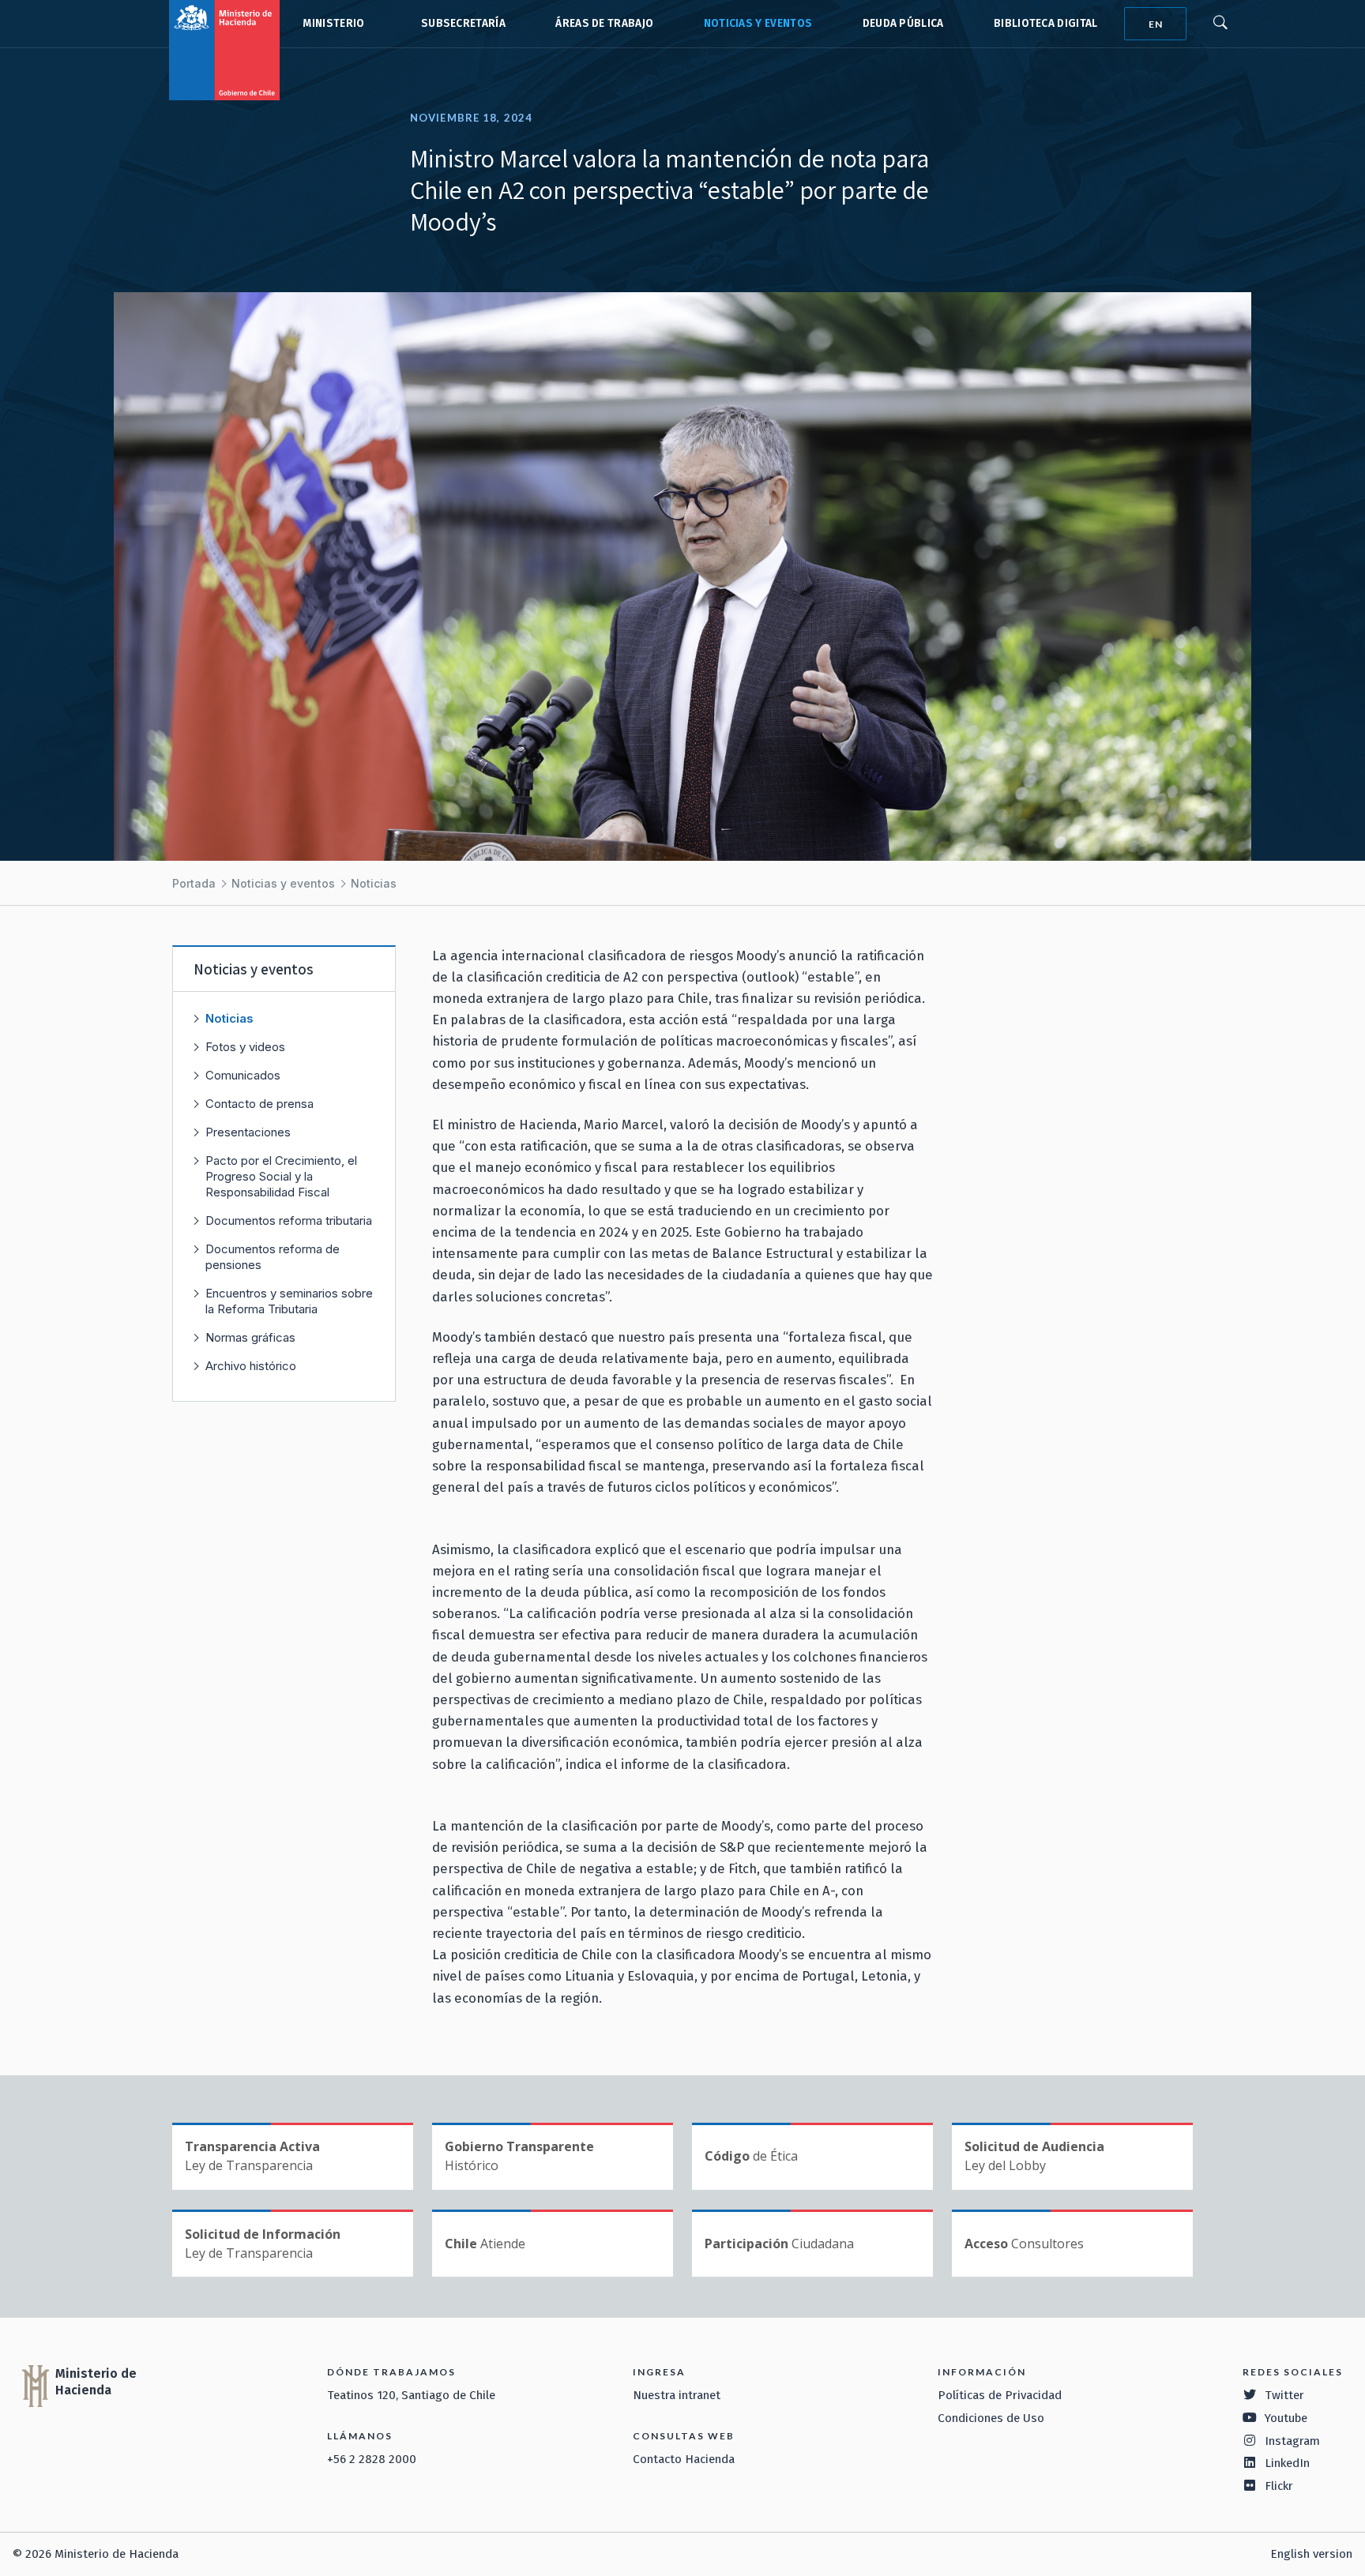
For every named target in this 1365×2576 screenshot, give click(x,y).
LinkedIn (1287, 2463)
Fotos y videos (245, 1047)
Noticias (374, 883)
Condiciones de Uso (991, 2418)
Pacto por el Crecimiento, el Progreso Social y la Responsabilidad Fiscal (281, 1176)
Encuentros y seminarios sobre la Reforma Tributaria (289, 1301)
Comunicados (243, 1075)
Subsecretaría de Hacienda (460, 24)
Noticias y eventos (758, 23)
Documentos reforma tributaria (289, 1220)
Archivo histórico (251, 1366)
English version (1311, 2554)
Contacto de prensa (259, 1104)
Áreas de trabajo (604, 23)
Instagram (1292, 2441)
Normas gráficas (250, 1337)
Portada (194, 883)
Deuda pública (903, 23)
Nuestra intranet (677, 2395)
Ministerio (333, 23)
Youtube (1286, 2418)
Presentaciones (248, 1132)
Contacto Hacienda (684, 2459)
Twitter (1284, 2395)
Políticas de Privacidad (1000, 2395)
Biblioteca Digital (1046, 23)
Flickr (1279, 2486)
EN (1156, 24)
